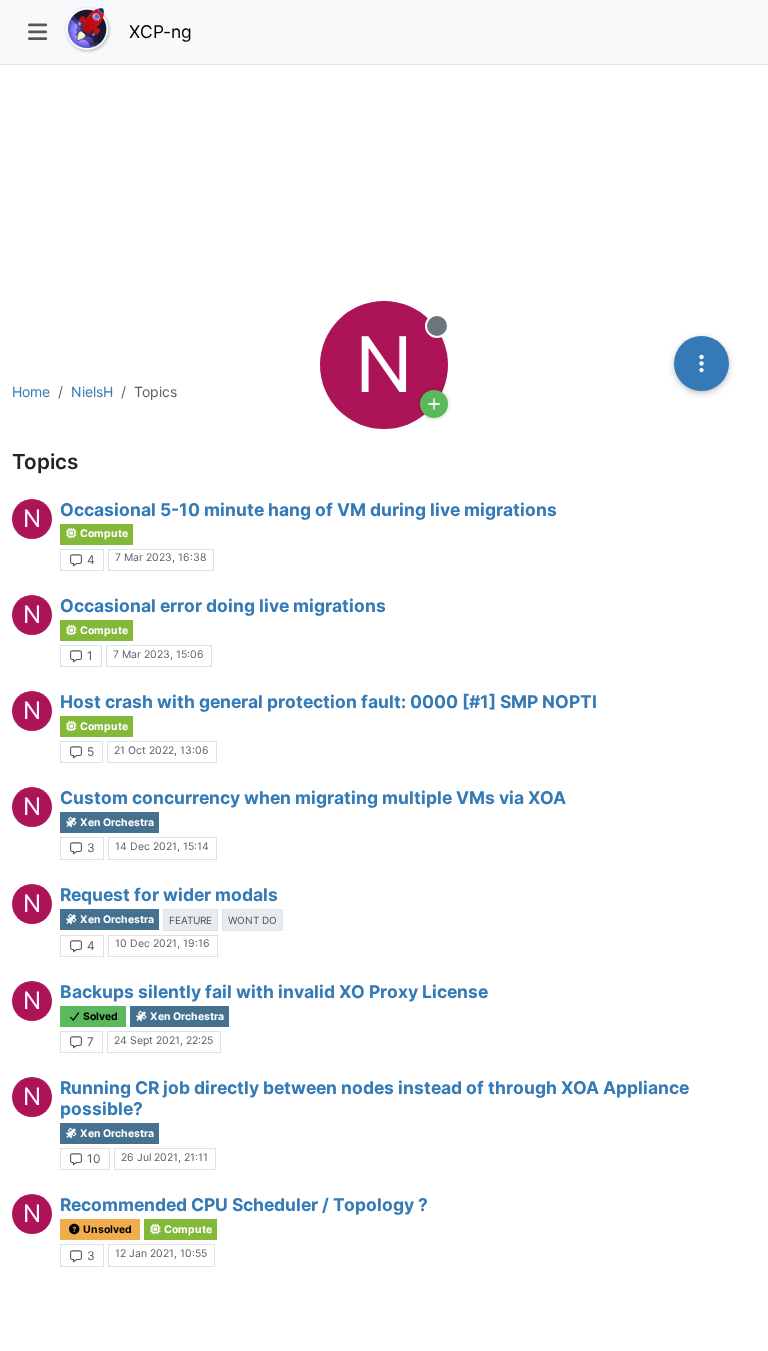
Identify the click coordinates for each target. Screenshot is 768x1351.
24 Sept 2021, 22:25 (163, 1040)
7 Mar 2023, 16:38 (160, 557)
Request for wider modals (169, 894)
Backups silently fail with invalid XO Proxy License (274, 991)
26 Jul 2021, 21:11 (164, 1157)
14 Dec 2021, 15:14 (162, 846)
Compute (103, 533)
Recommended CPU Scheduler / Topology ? (244, 1204)
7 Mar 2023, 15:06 (158, 654)
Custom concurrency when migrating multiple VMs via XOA (313, 797)
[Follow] (434, 404)
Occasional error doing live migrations (223, 605)
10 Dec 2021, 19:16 (162, 943)
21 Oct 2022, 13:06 (161, 750)
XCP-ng (160, 31)
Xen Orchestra (116, 822)
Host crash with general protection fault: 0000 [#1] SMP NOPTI (328, 701)
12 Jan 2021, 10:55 (161, 1253)
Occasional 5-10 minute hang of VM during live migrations (308, 509)
